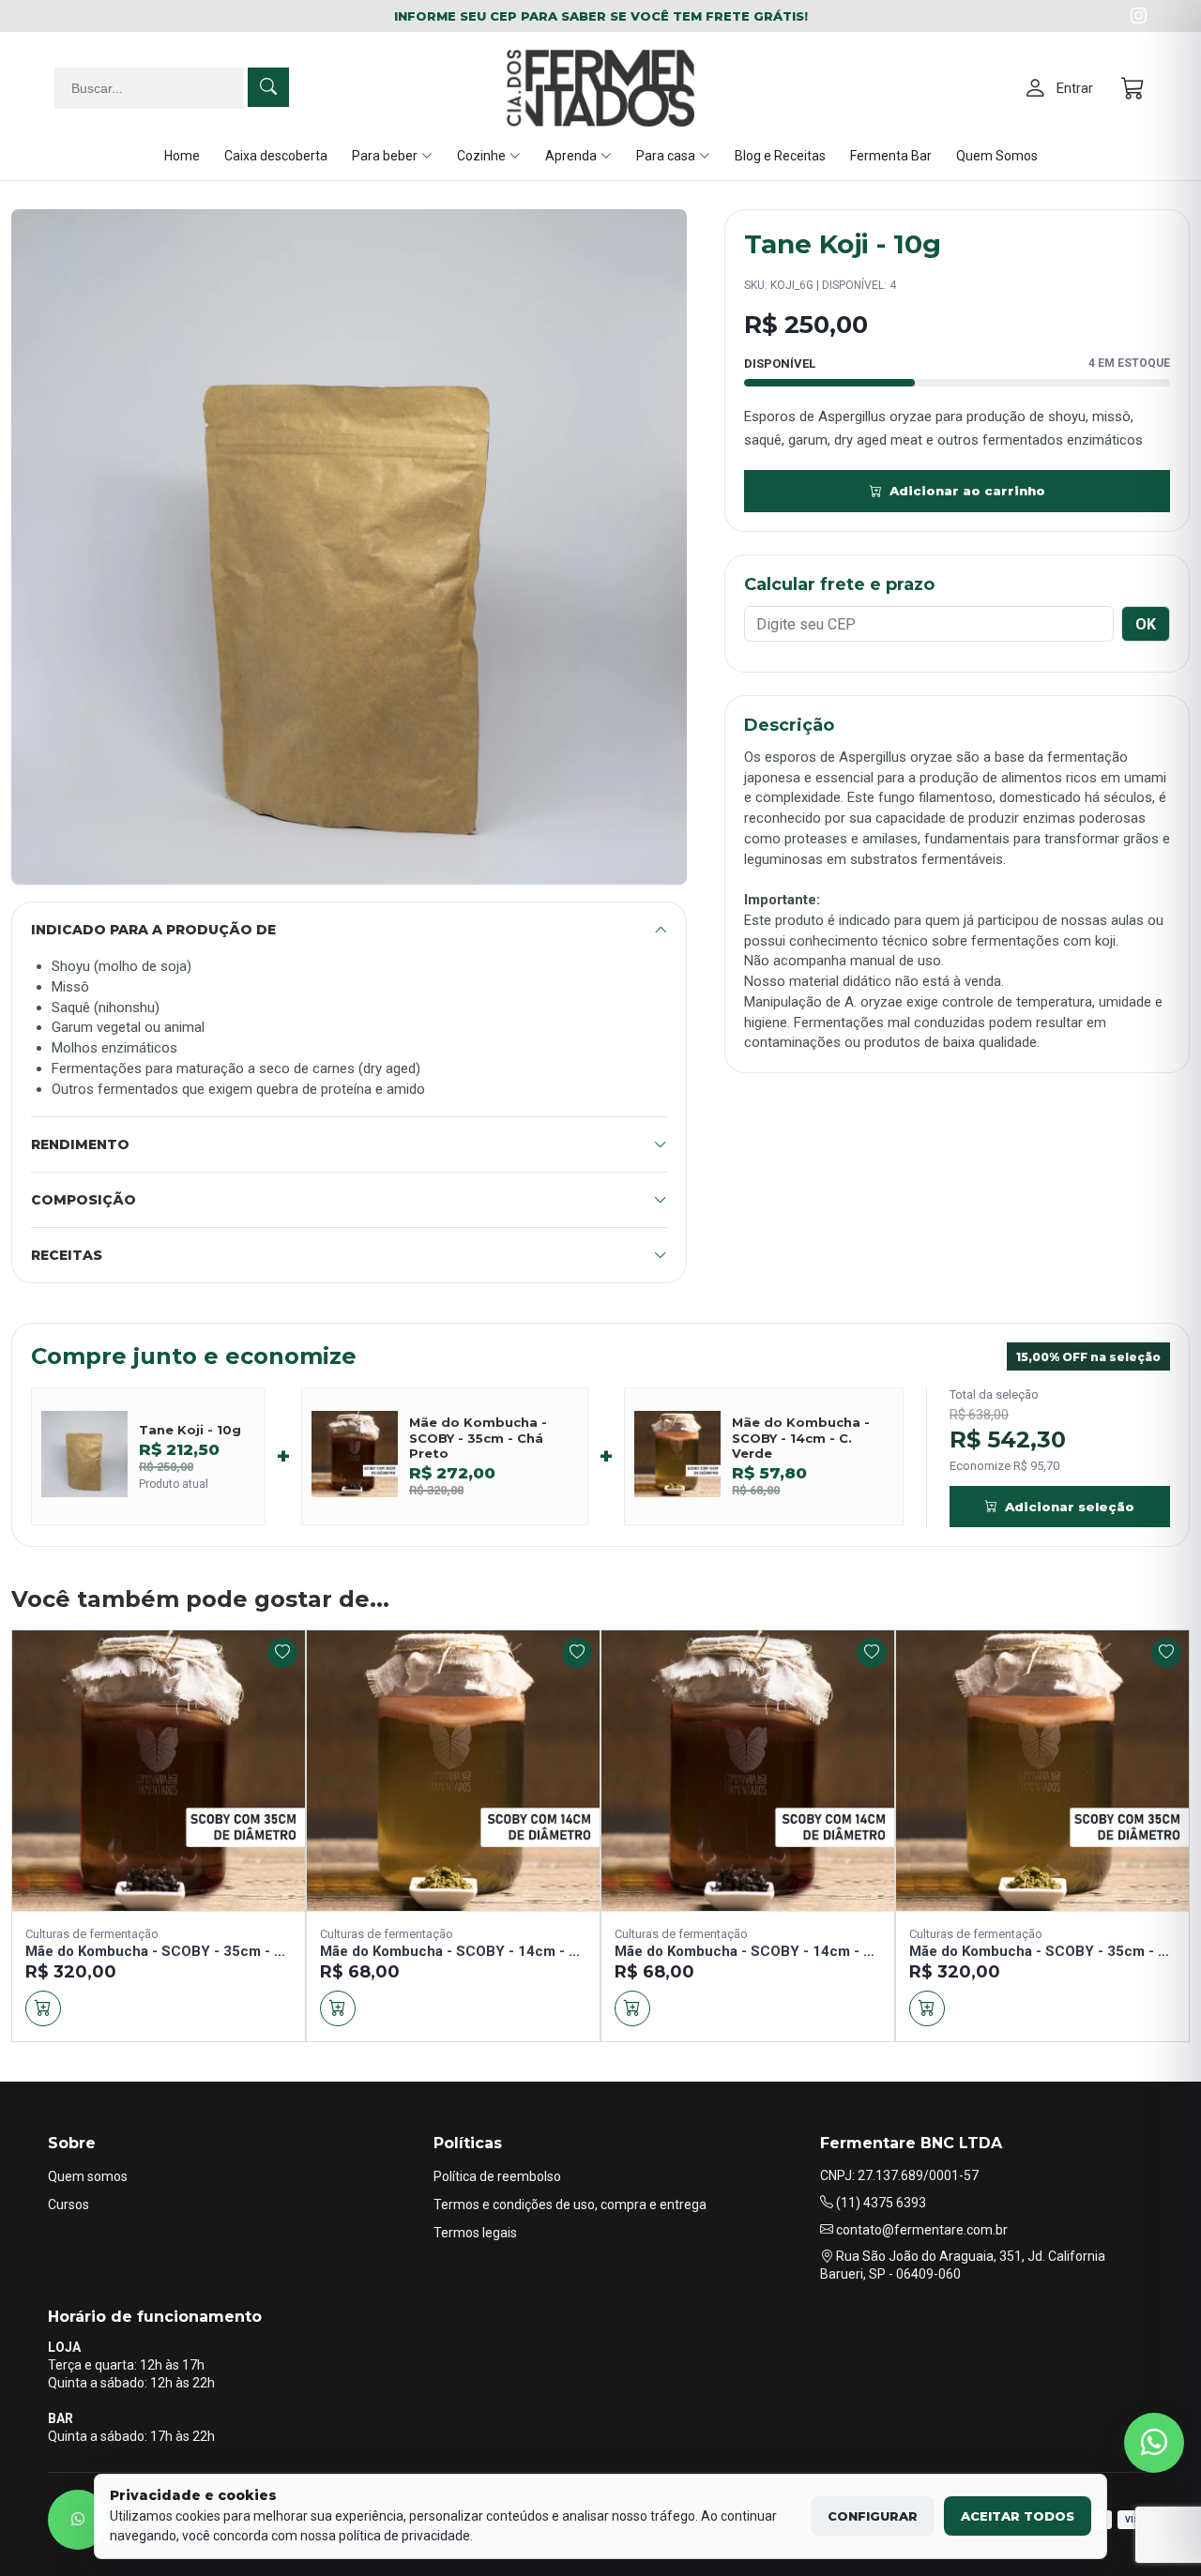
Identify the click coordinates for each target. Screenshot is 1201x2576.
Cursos (68, 2205)
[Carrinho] (1134, 89)
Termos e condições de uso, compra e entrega (570, 2205)
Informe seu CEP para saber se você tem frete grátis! (601, 16)
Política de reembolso (497, 2176)
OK (1146, 624)
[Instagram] (1139, 16)
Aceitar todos (1018, 2516)
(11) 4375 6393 (880, 2203)
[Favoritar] (282, 1653)
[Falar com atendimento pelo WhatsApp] (1154, 2443)
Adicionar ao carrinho (967, 491)
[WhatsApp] (78, 2520)
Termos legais (475, 2233)
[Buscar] (268, 87)
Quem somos (88, 2176)
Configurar (873, 2516)
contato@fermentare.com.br (920, 2230)
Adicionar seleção (1070, 1507)
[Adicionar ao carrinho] (43, 2008)
